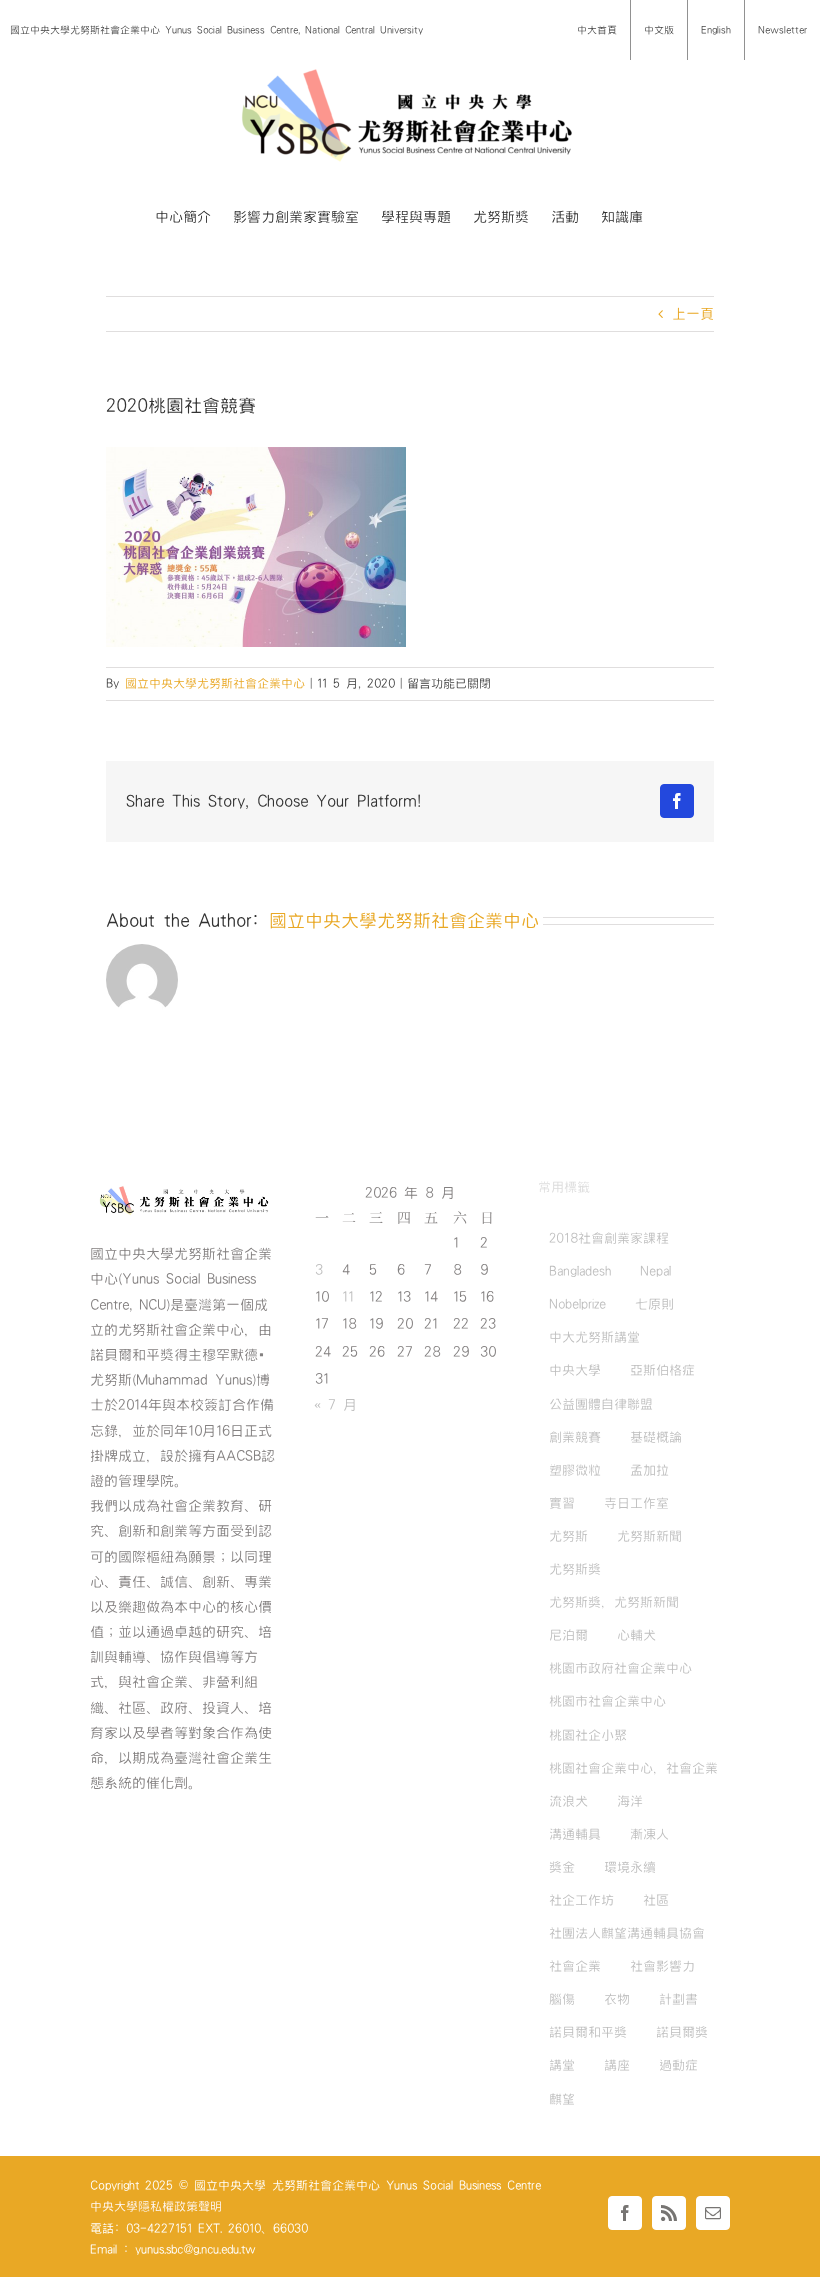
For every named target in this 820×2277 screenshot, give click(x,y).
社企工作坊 (581, 1900)
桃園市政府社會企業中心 (620, 1668)
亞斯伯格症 (662, 1370)
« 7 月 (335, 1405)
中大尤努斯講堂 (594, 1337)
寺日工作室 (636, 1503)
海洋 (630, 1801)
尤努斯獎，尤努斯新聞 (614, 1602)
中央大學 (575, 1370)
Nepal (655, 1271)
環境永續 (630, 1867)
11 (348, 1297)
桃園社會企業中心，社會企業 (633, 1768)
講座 (617, 2065)
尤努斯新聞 (649, 1536)
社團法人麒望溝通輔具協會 (627, 1933)
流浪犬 (568, 1801)
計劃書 (678, 1999)
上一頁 (693, 314)
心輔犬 (636, 1635)
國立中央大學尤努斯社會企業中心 (215, 683)
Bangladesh (580, 1271)
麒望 (562, 2099)
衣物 (617, 1999)
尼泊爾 (568, 1635)
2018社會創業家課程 (609, 1238)
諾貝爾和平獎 (588, 2032)
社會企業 (575, 1966)
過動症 (678, 2065)
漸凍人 (649, 1834)
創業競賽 (575, 1437)
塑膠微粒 (575, 1470)
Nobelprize (577, 1304)
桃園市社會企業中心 (607, 1701)
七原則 (654, 1304)
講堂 (562, 2065)
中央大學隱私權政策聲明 (156, 2206)
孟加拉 (649, 1470)
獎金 (562, 1867)
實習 (562, 1503)
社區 (656, 1900)
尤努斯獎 (575, 1569)
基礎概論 (656, 1437)
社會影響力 (662, 1966)
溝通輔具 (575, 1834)
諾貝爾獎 (682, 2032)
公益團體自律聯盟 (601, 1404)
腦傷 (562, 1999)
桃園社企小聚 (588, 1735)
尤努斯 (568, 1536)
